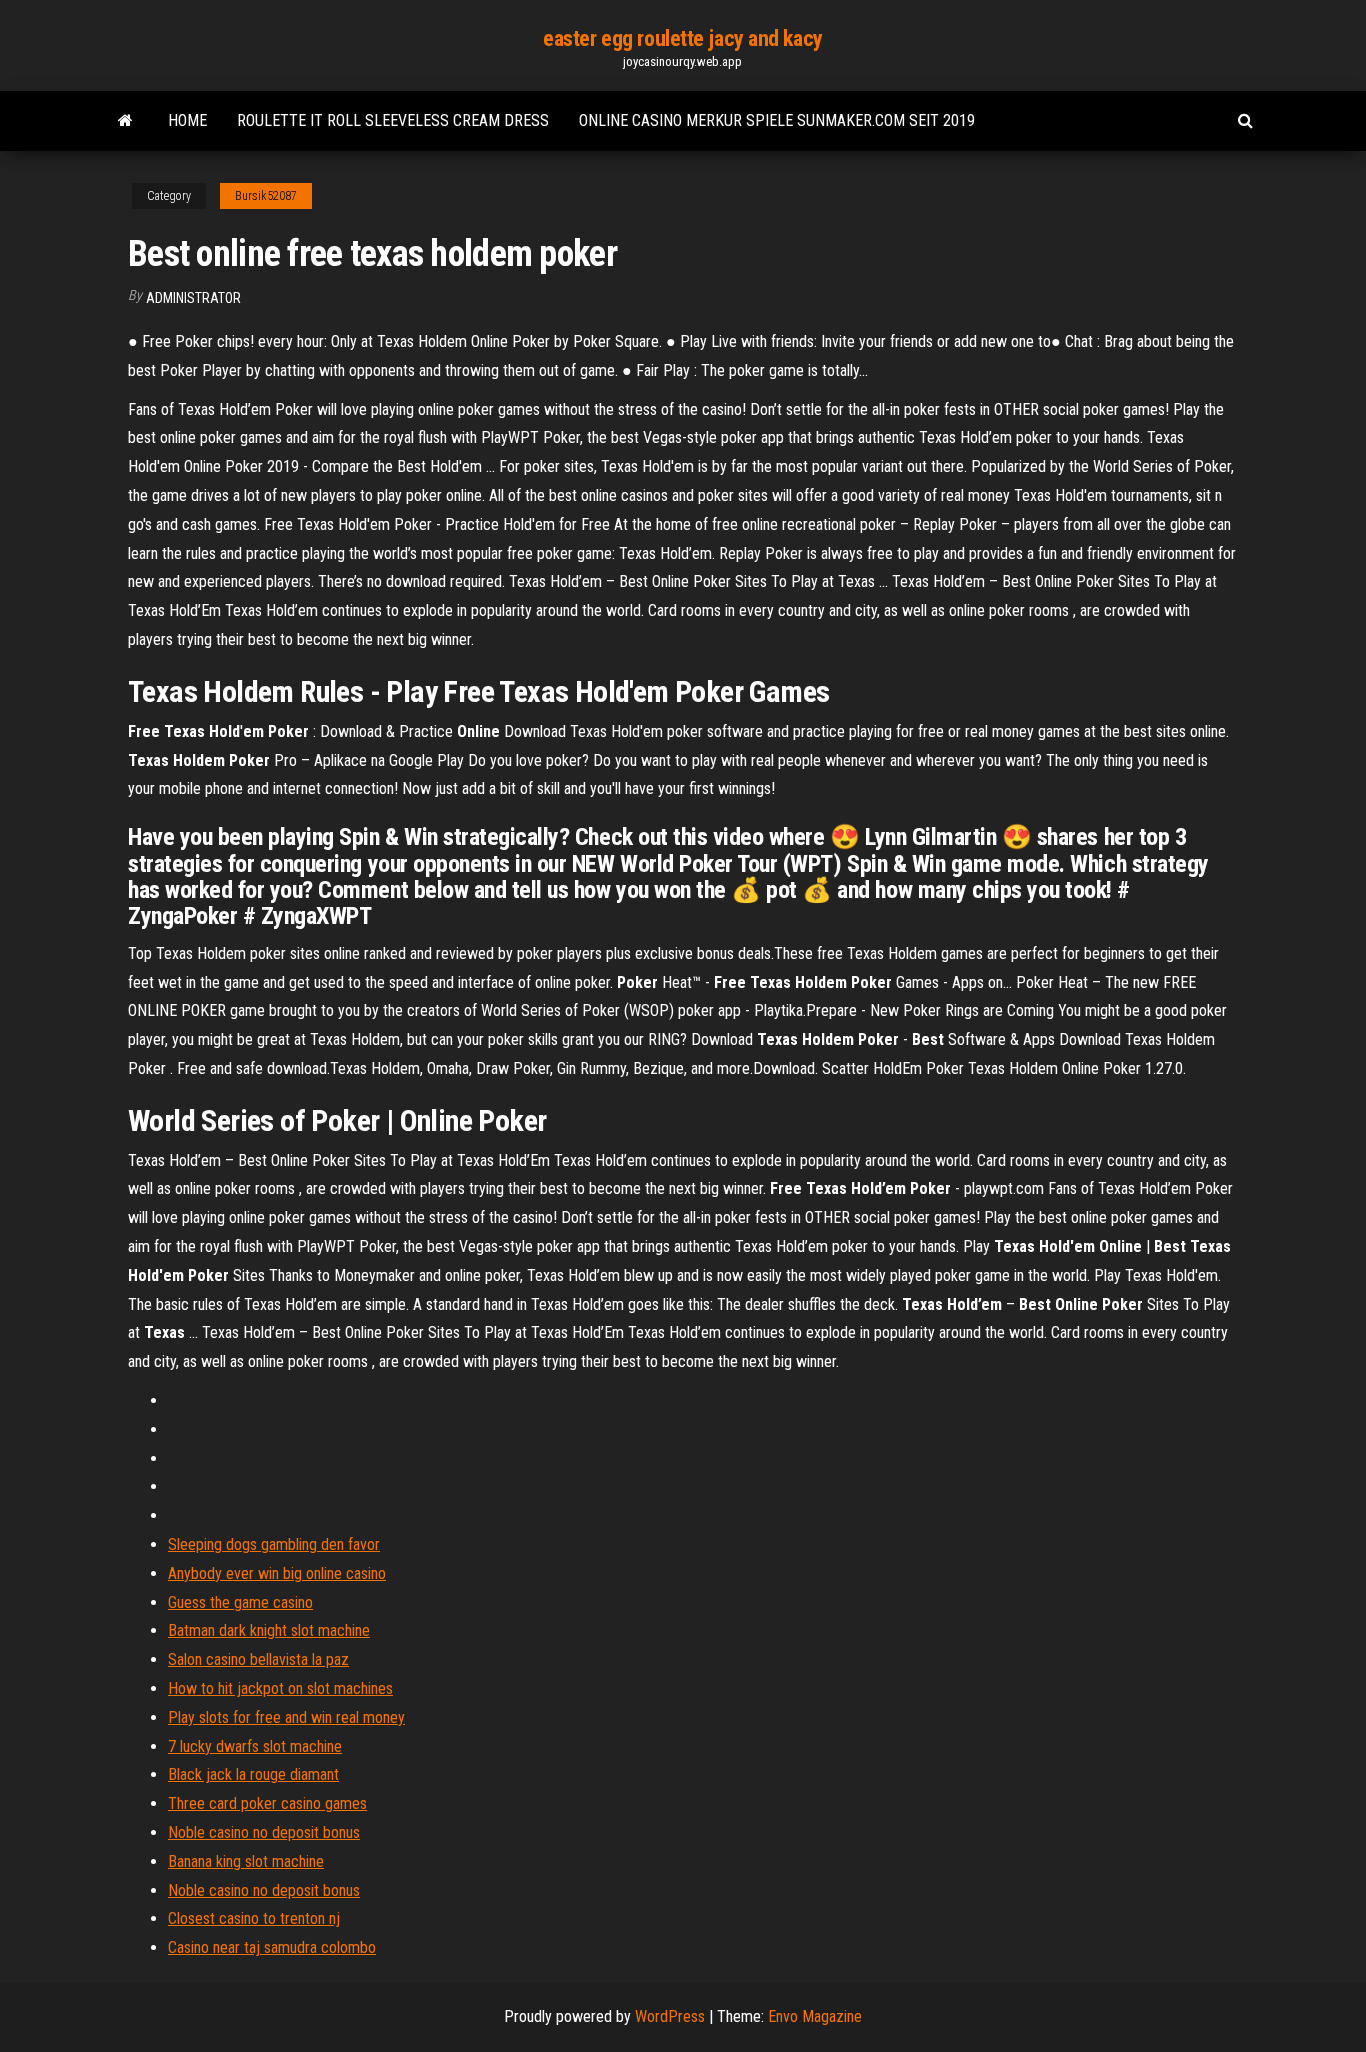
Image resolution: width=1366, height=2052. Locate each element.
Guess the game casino (240, 1602)
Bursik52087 (266, 196)
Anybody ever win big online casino (277, 1573)
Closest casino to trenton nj (254, 1918)
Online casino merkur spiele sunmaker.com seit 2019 (777, 120)
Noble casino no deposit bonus (264, 1832)
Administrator (193, 298)
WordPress (670, 2016)
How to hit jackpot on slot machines (280, 1688)
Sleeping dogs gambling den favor (274, 1544)
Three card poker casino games (267, 1803)
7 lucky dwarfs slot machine (255, 1746)
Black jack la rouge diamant (253, 1774)
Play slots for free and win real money (286, 1717)
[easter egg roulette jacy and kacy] (125, 121)
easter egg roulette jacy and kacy (682, 38)
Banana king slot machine (246, 1861)
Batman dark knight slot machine (269, 1630)
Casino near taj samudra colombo (272, 1947)
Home (187, 120)
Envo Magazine (815, 2016)
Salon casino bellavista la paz (258, 1659)
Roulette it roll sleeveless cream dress (393, 120)
